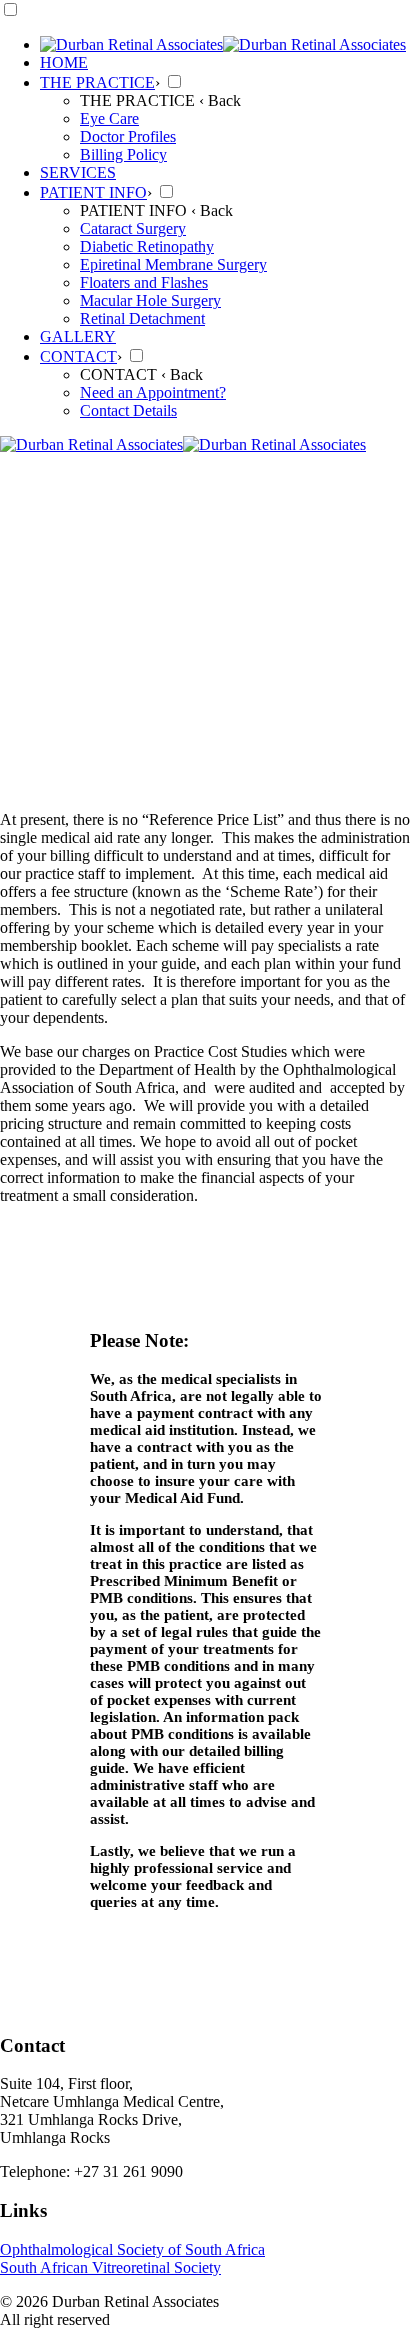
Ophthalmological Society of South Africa (132, 2249)
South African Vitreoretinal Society (110, 2267)
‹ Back (220, 100)
